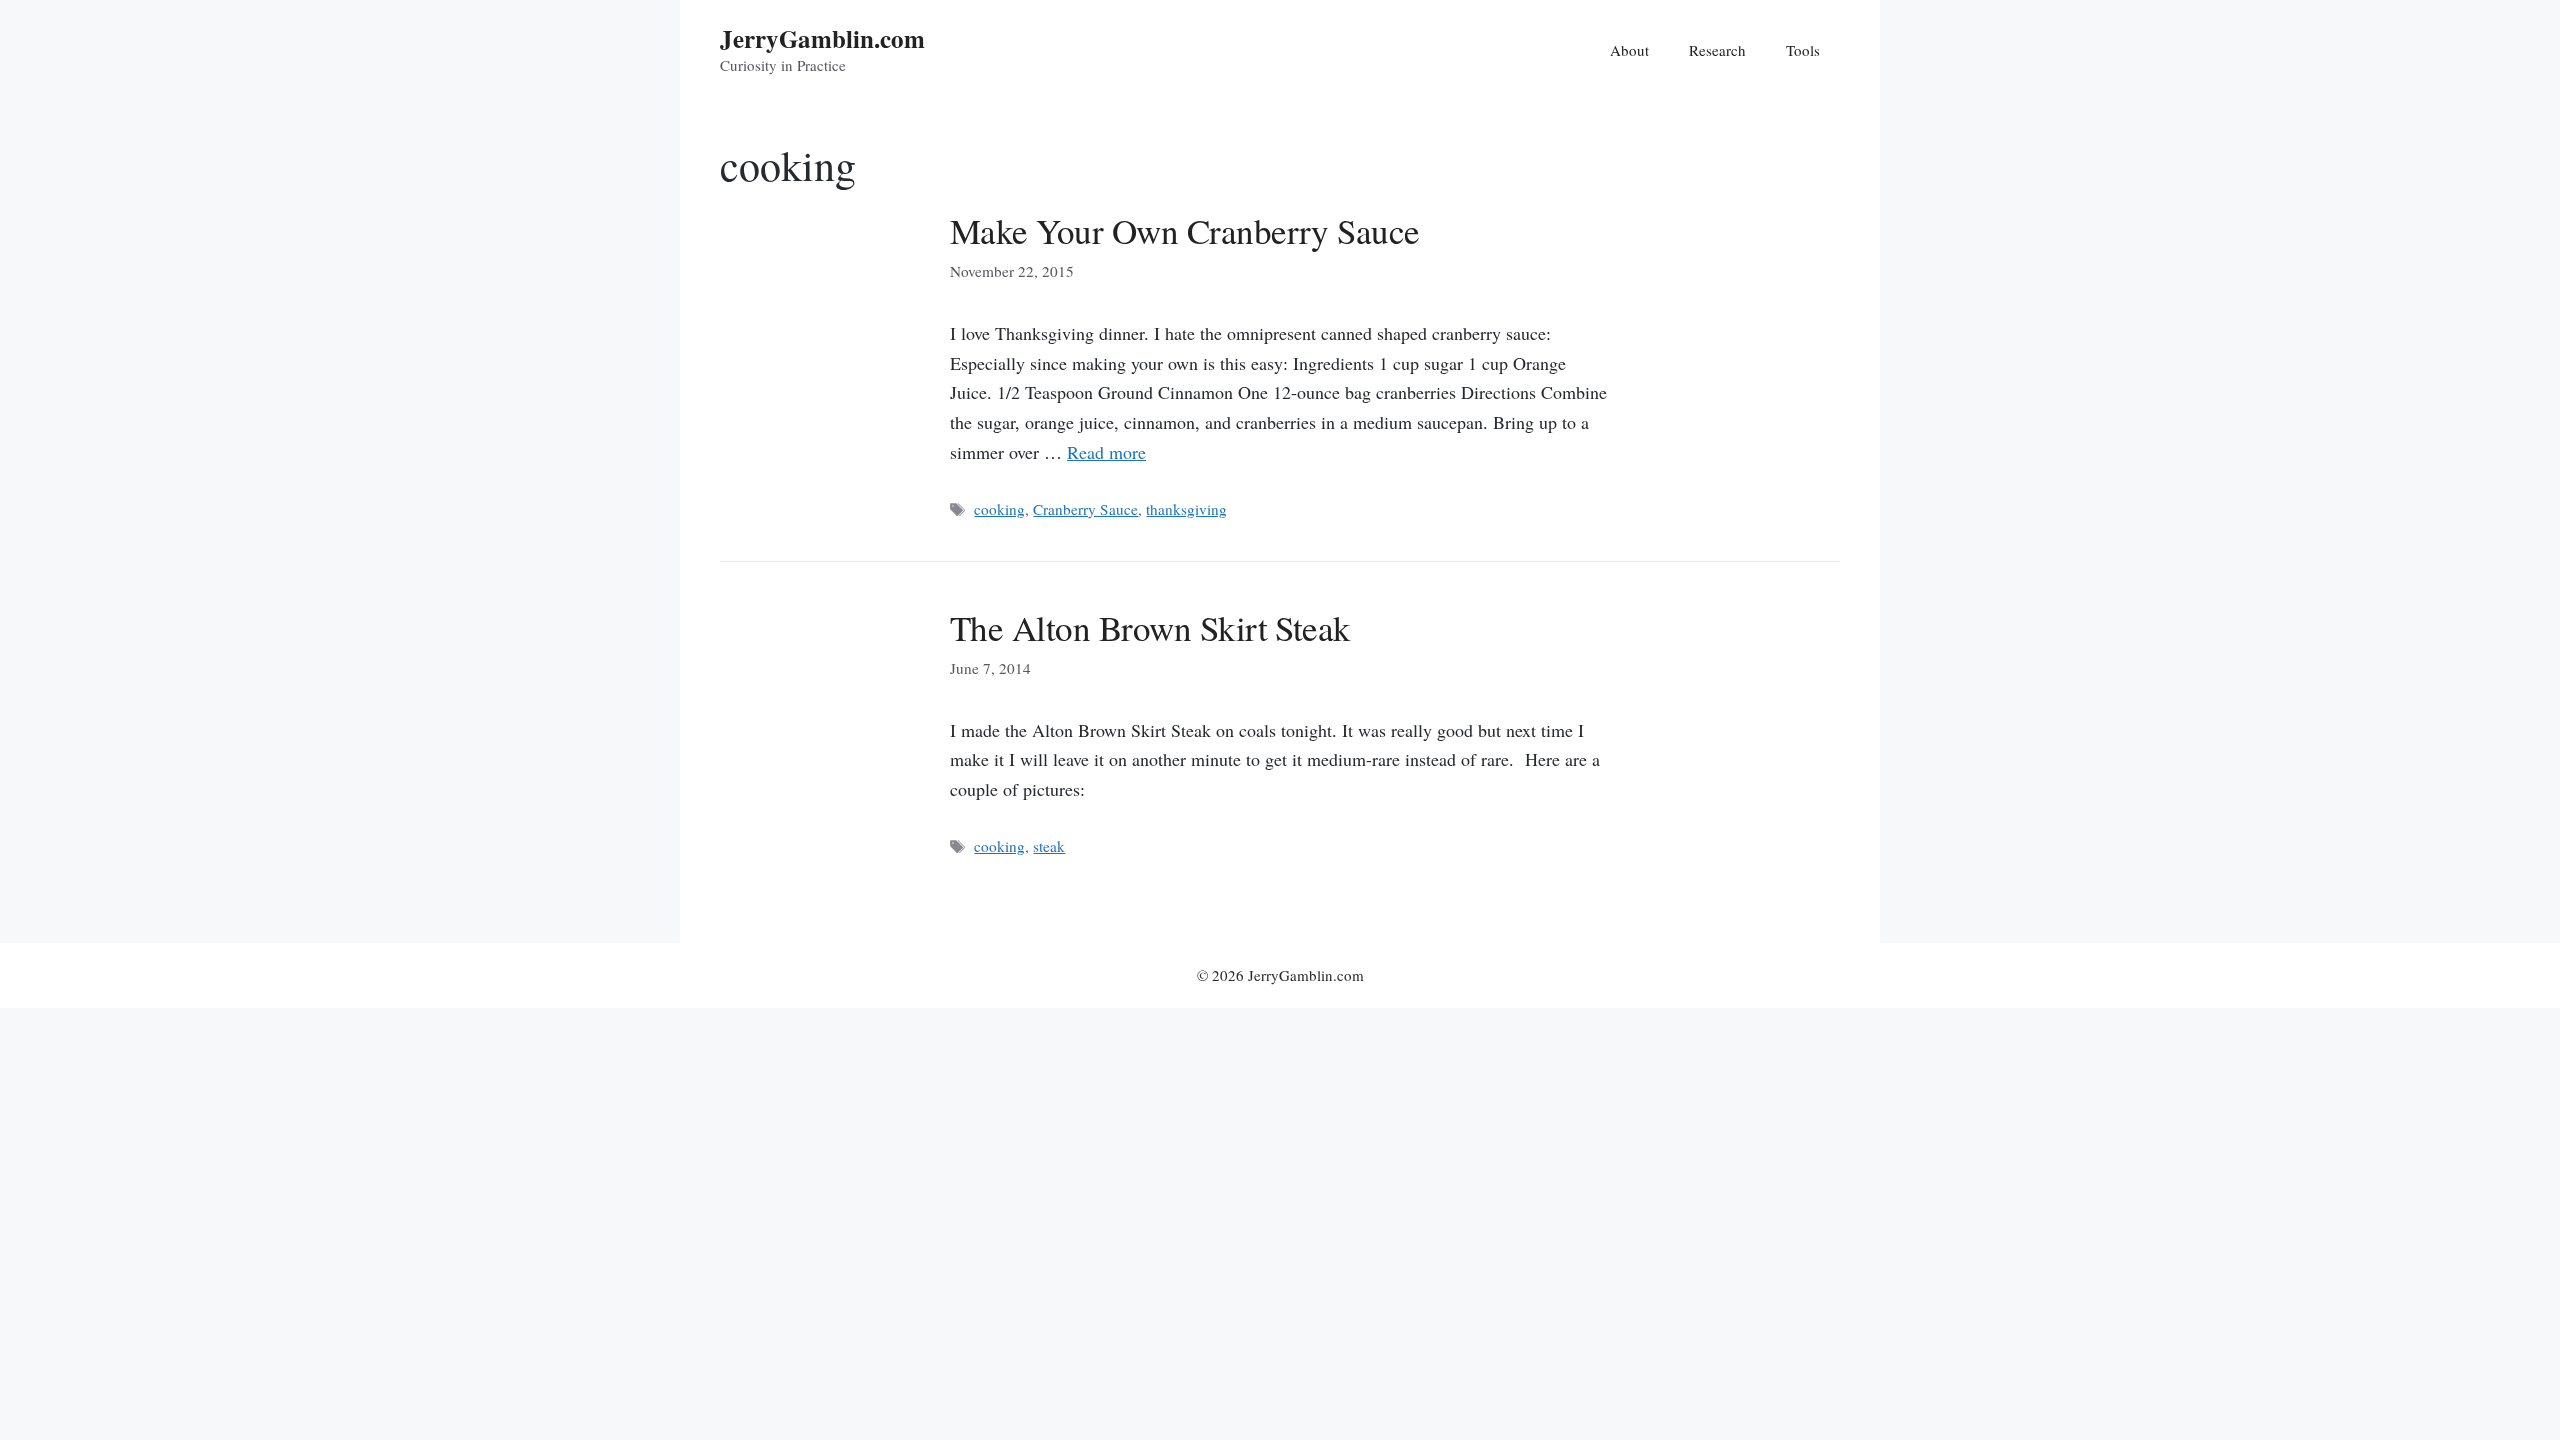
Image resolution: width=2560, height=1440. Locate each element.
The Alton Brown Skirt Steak (1150, 627)
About (1629, 50)
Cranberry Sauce (1085, 509)
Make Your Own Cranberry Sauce (1185, 230)
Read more (1106, 452)
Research (1717, 50)
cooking (999, 509)
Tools (1803, 50)
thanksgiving (1186, 509)
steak (1049, 846)
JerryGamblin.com (822, 38)
